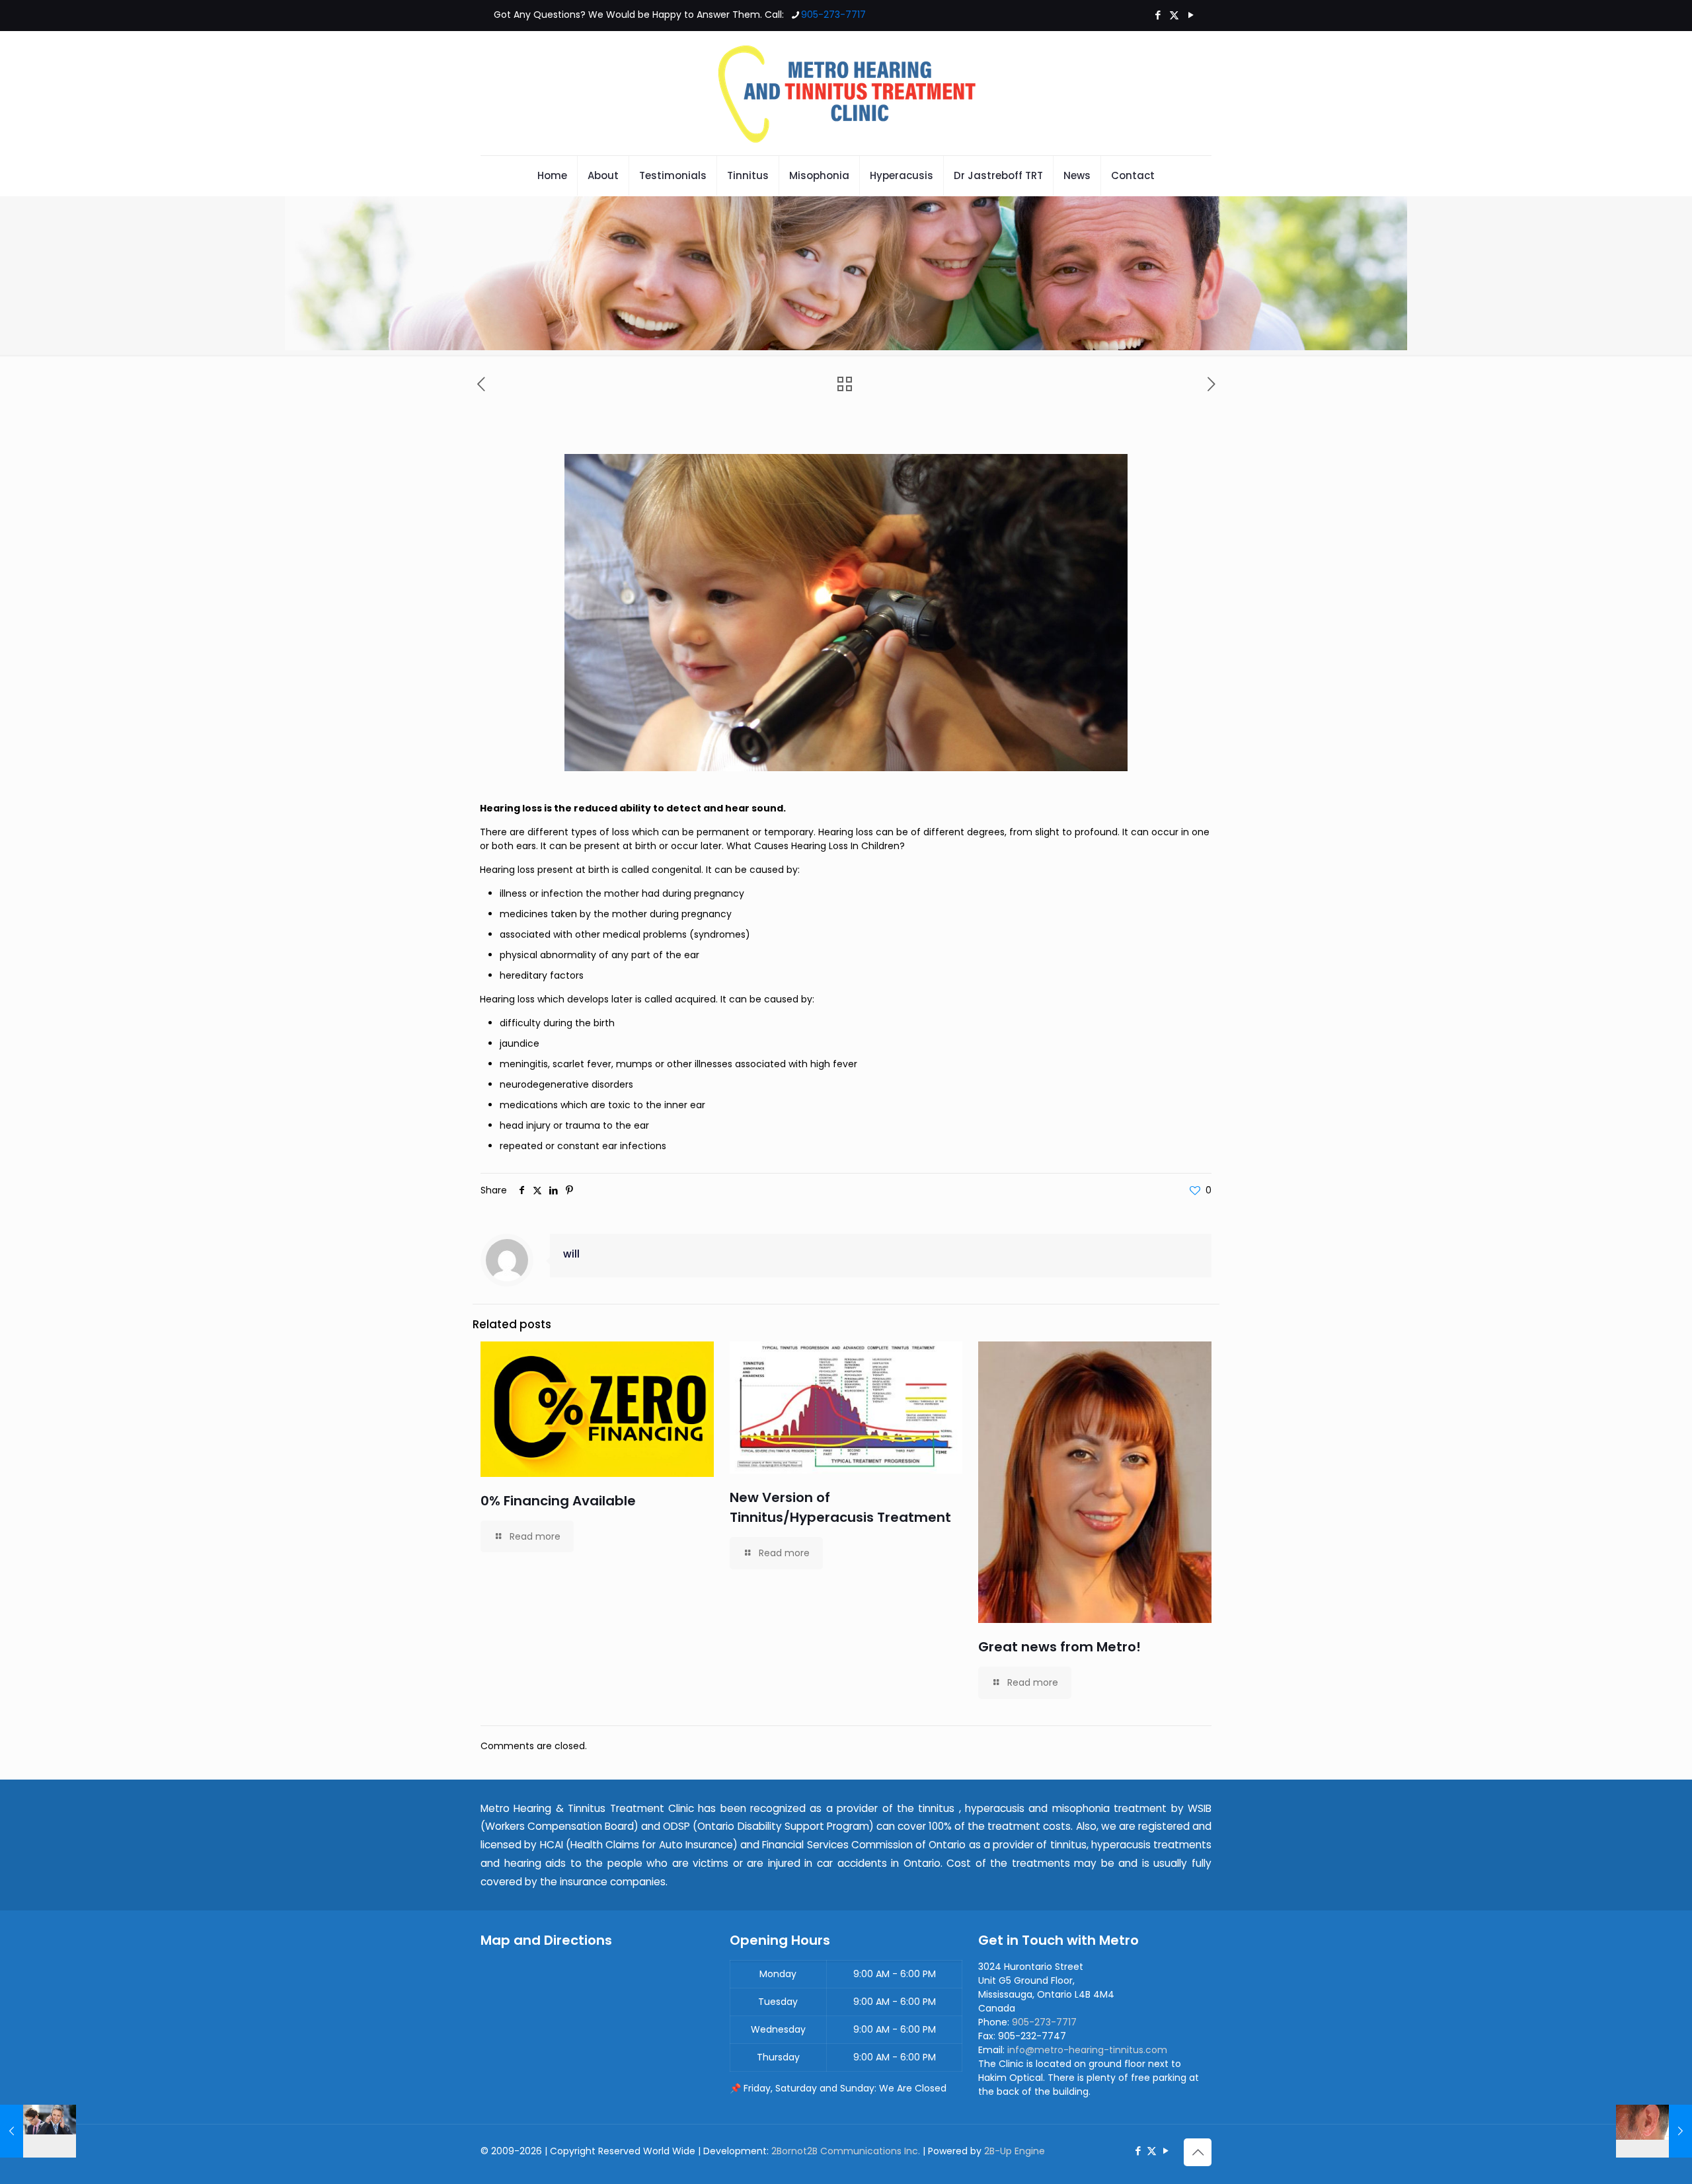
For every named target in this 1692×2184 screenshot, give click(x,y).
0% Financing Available (558, 1501)
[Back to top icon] (1198, 2152)
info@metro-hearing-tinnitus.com (1087, 2050)
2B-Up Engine (1015, 2151)
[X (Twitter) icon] (1174, 15)
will (571, 1254)
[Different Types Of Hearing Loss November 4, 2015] (38, 2131)
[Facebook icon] (1158, 15)
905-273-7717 (833, 15)
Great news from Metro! (1059, 1647)
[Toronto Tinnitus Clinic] (846, 93)
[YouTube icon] (1191, 15)
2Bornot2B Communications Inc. (846, 2151)
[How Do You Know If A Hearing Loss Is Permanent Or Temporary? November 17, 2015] (1654, 2131)
